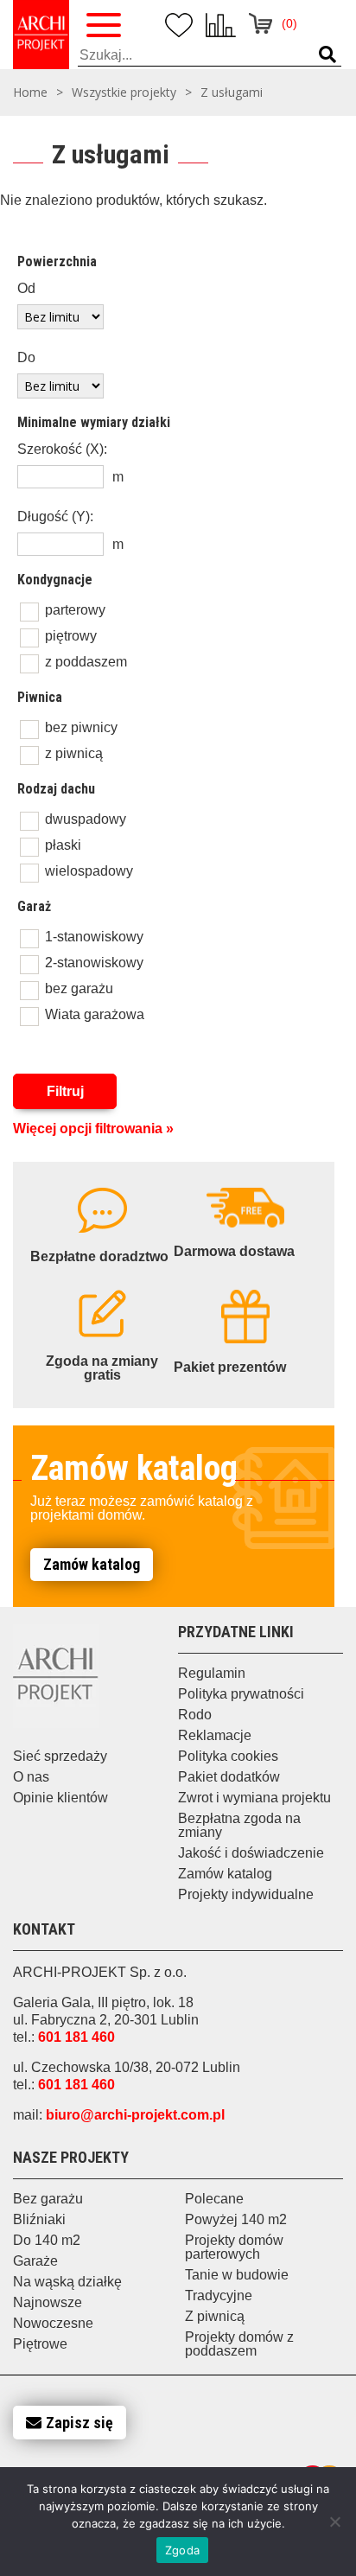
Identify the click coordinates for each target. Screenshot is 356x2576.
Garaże (35, 2261)
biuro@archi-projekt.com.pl (135, 2115)
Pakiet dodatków (229, 1777)
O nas (31, 1777)
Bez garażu (48, 2199)
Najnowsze (48, 2302)
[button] (327, 55)
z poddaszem (86, 662)
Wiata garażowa (95, 1014)
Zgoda (182, 2550)
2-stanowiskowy (94, 963)
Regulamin (212, 1673)
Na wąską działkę (67, 2282)
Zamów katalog (92, 1564)
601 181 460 (76, 2037)
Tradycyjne (219, 2295)
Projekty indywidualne (246, 1894)
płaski (63, 845)
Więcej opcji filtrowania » (93, 1129)
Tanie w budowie (237, 2275)
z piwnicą (74, 753)
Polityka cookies (228, 1756)
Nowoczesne (53, 2323)
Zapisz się (79, 2423)
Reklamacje (215, 1735)
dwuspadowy (86, 819)
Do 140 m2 (47, 2240)
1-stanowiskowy (94, 937)
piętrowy (71, 636)
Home (30, 92)
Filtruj (65, 1091)
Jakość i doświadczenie (251, 1853)
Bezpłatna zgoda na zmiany (239, 1825)
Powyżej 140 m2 (236, 2219)
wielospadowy (89, 871)
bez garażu (79, 988)
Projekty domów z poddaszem (239, 2344)
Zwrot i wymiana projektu (254, 1798)
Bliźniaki (39, 2219)
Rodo (195, 1715)
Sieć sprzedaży (60, 1756)
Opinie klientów (60, 1798)
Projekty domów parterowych (234, 2247)
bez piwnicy (81, 727)
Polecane (214, 2199)
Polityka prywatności (241, 1694)
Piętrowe (40, 2344)
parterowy (75, 610)
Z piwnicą (215, 2316)
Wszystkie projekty (124, 92)
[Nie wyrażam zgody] (334, 2522)
